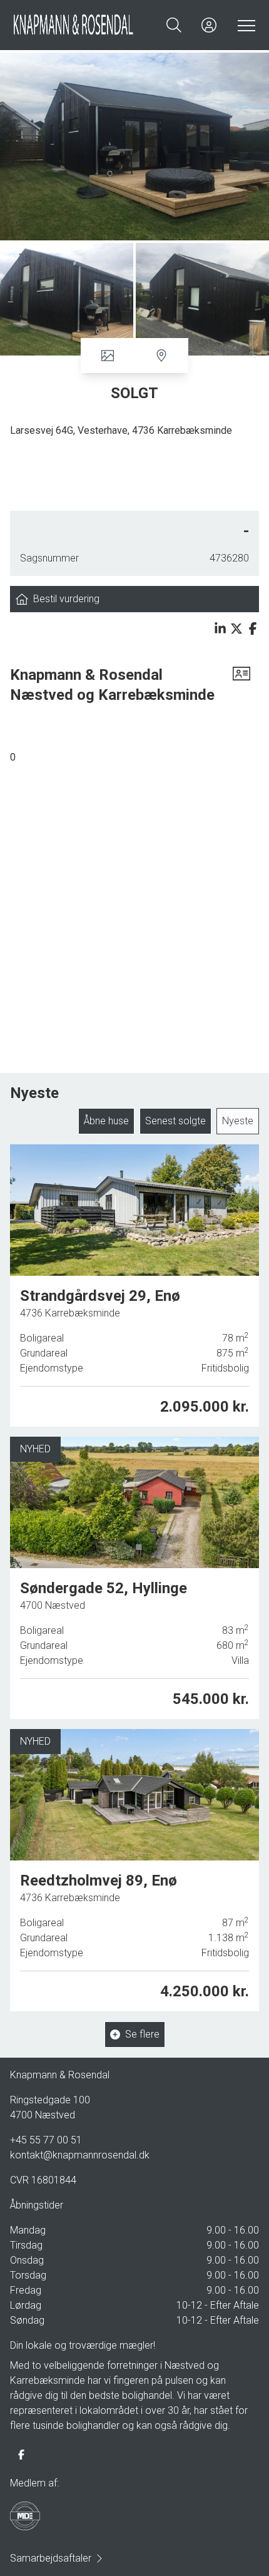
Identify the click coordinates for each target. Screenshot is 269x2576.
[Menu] (244, 25)
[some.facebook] (21, 2455)
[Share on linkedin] (220, 629)
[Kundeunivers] (209, 25)
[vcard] (241, 685)
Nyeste (238, 1121)
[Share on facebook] (253, 629)
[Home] (74, 25)
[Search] (174, 25)
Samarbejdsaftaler (51, 2558)
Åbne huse (106, 1121)
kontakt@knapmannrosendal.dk (80, 2155)
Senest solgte (175, 1121)
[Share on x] (236, 629)
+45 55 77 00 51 (46, 2140)
